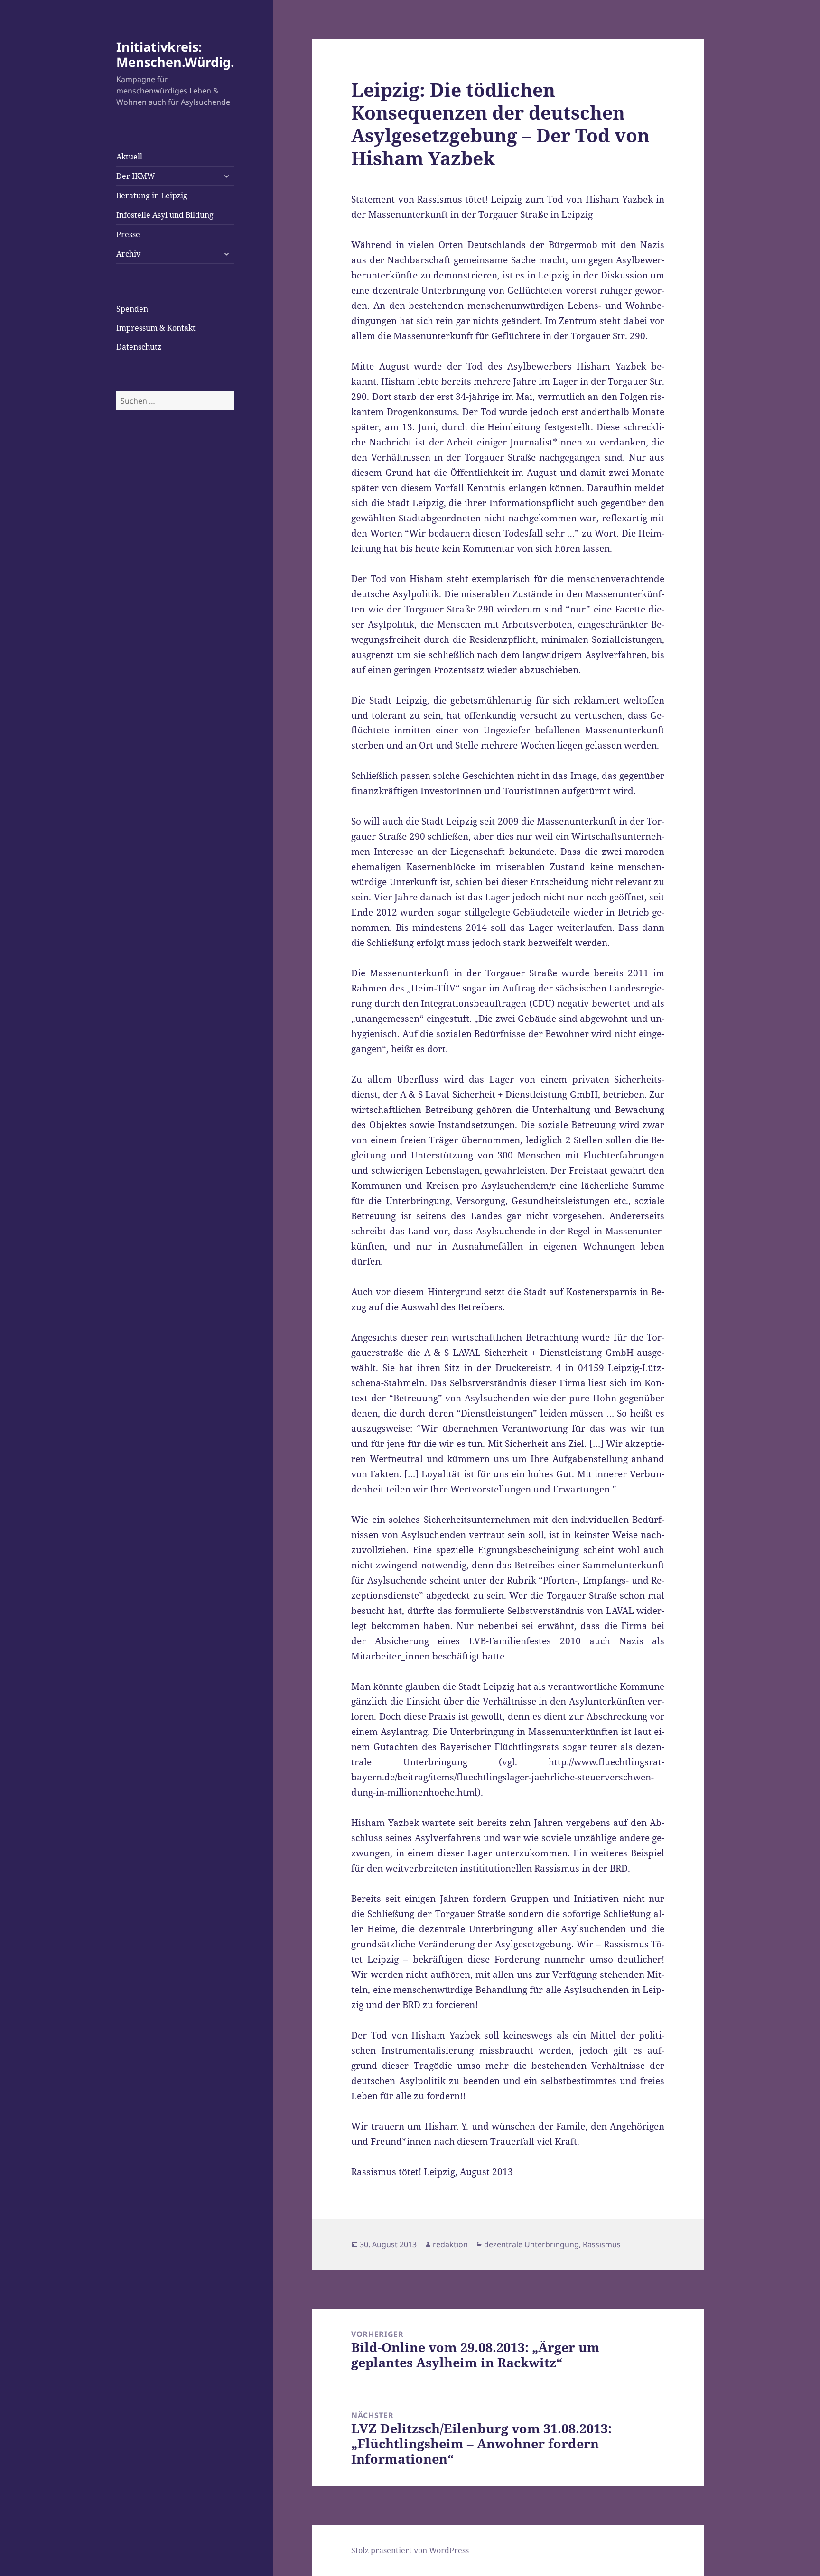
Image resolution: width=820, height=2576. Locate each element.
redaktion (450, 2244)
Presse (128, 234)
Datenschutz (139, 347)
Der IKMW (136, 176)
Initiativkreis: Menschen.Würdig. (175, 54)
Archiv (128, 254)
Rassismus (602, 2244)
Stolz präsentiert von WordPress (410, 2550)
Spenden (132, 309)
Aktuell (129, 157)
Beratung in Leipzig (152, 195)
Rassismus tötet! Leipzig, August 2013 (432, 2172)
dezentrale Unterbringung (531, 2244)
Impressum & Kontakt (156, 328)
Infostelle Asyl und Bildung (165, 215)
